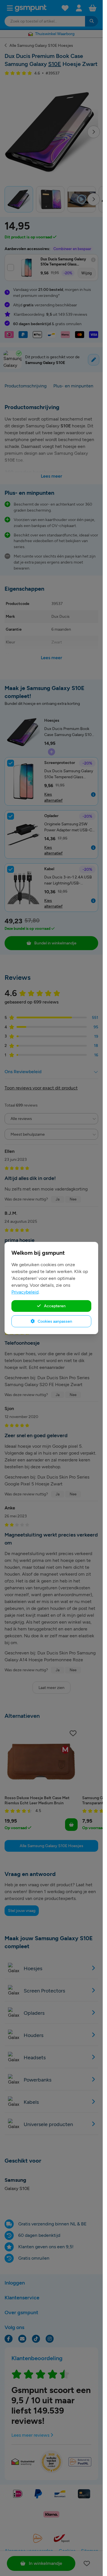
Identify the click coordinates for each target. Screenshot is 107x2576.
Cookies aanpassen (54, 1321)
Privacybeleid (25, 1292)
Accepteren (54, 1306)
